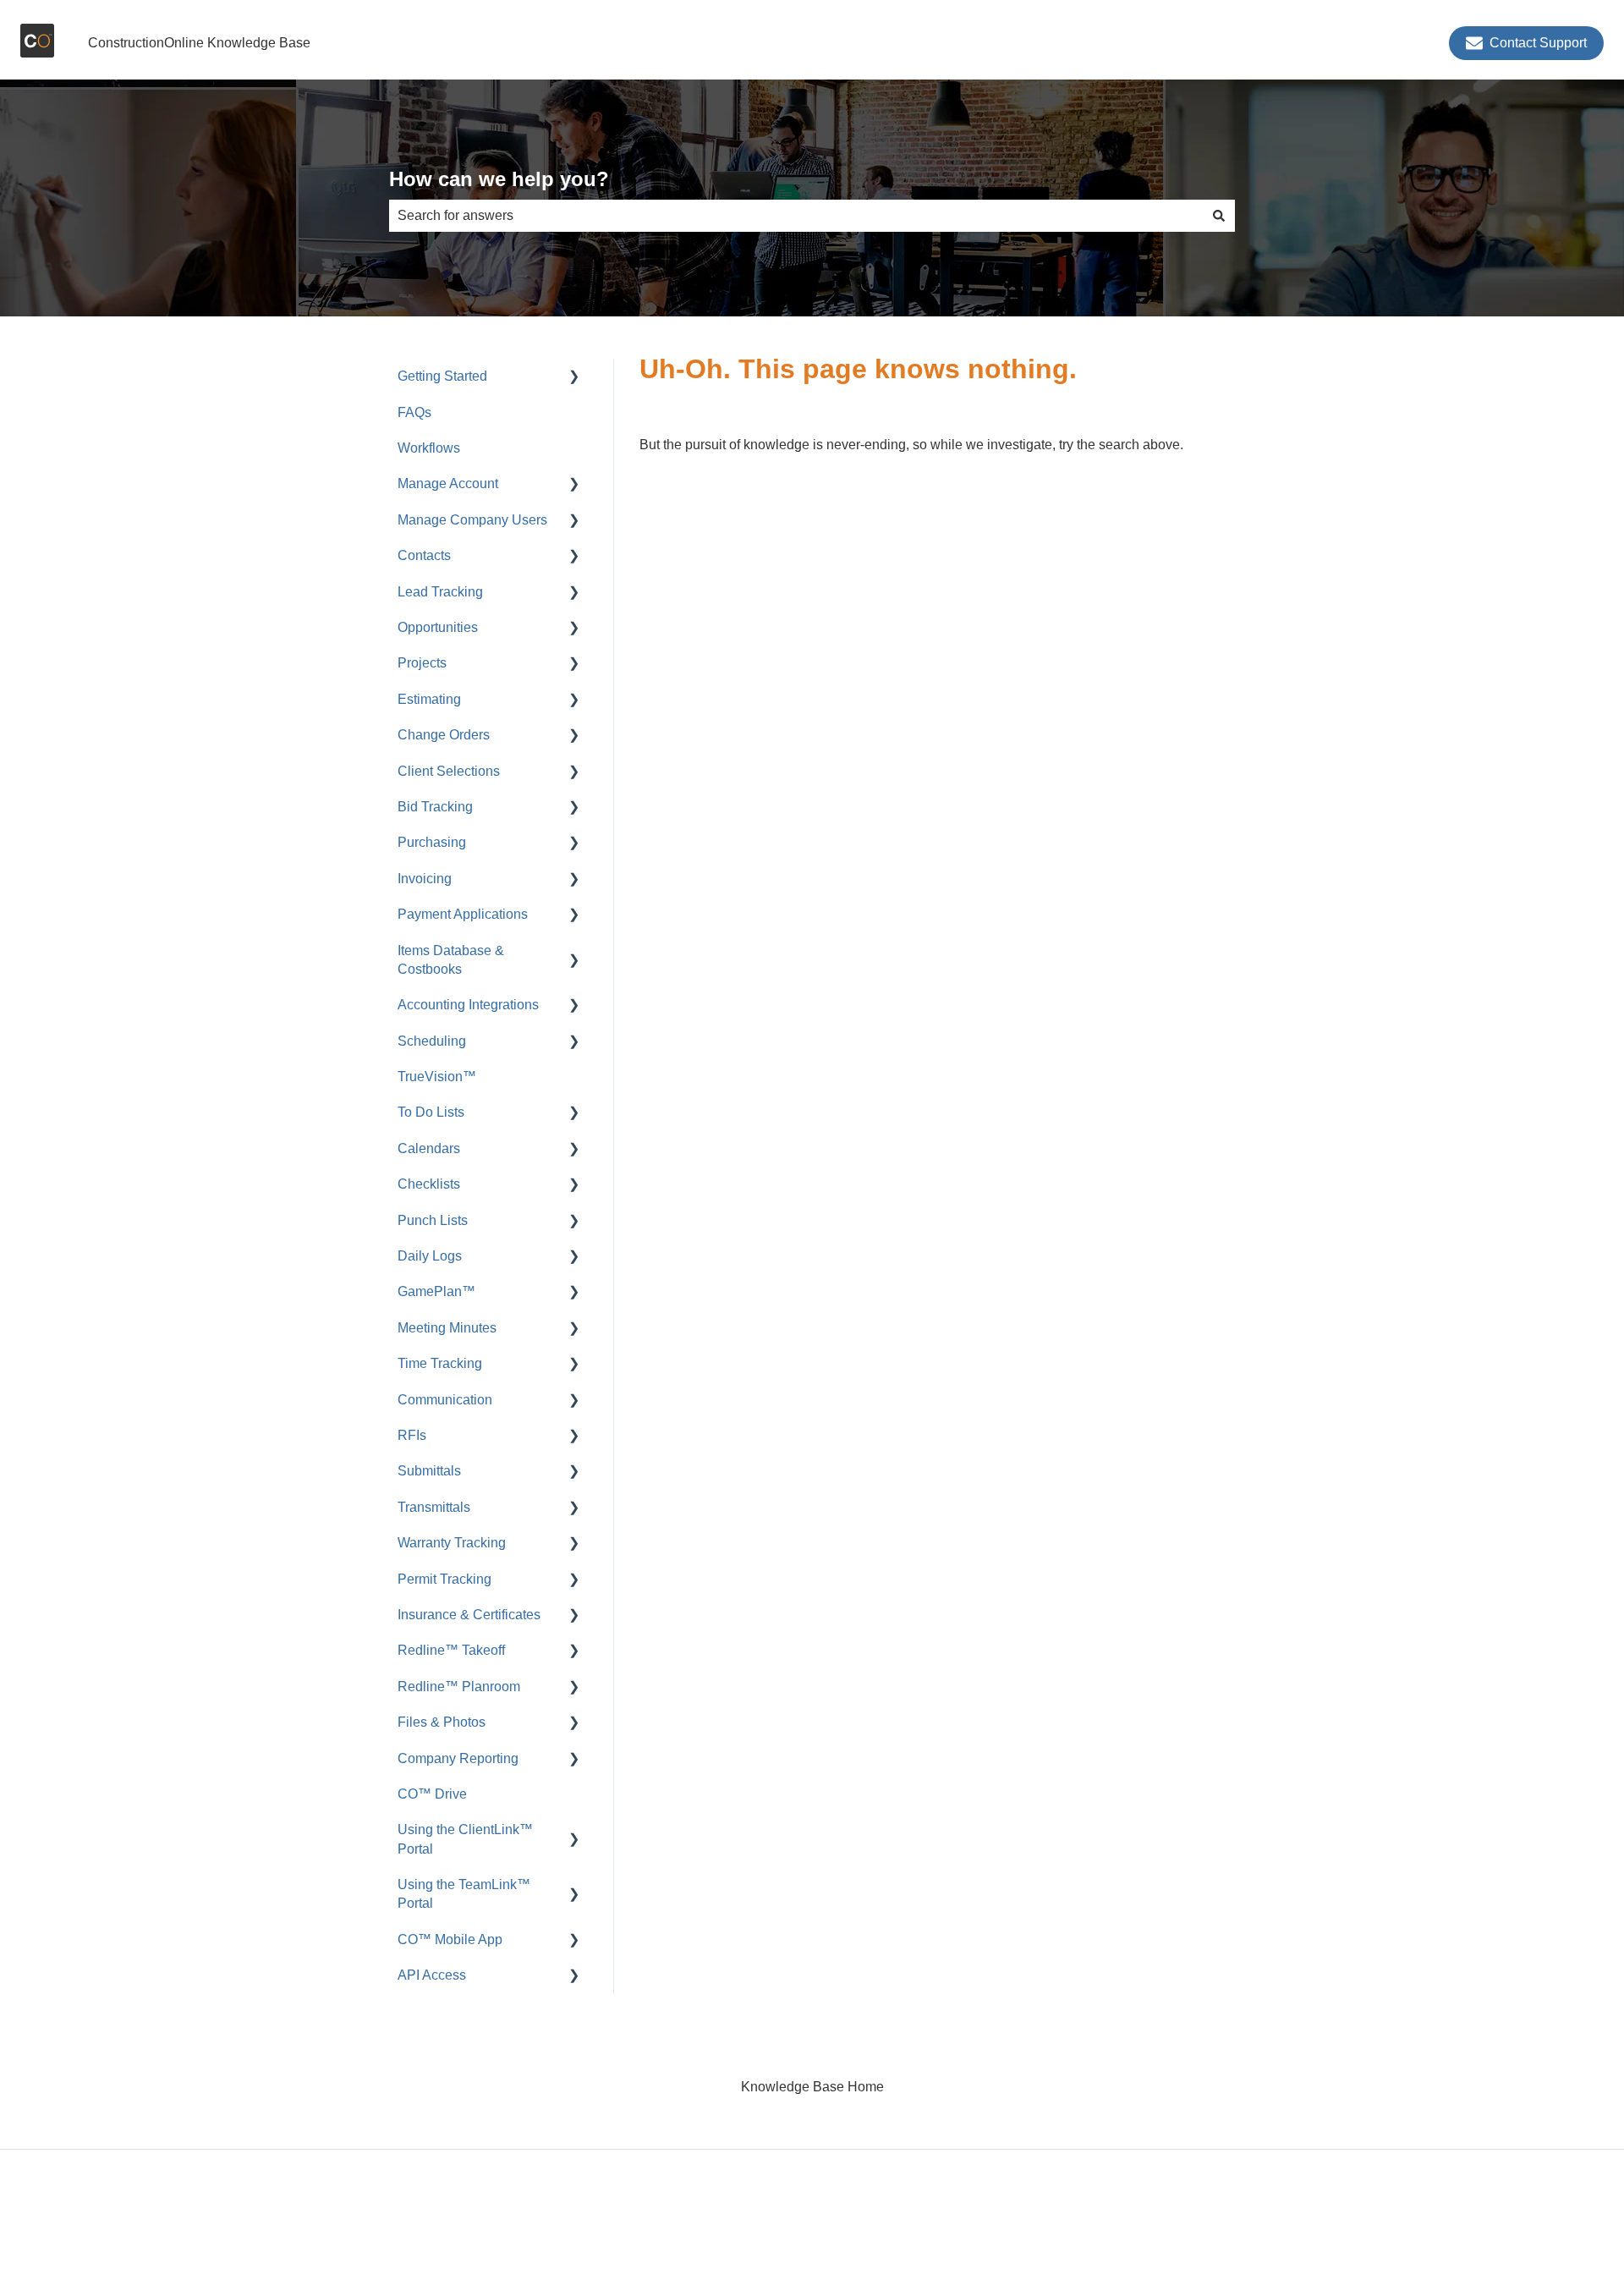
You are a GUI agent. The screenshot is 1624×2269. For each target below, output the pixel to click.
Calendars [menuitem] (429, 1148)
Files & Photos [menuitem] (442, 1722)
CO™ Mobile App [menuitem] (450, 1939)
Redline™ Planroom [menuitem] (459, 1687)
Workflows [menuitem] (429, 448)
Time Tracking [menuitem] (440, 1363)
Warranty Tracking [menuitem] (452, 1543)
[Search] (1219, 216)
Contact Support (1538, 43)
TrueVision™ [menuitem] (437, 1077)
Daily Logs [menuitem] (430, 1256)
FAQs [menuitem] (414, 412)
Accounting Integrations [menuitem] (468, 1005)
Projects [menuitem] (422, 663)
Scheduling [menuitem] (432, 1041)
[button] (574, 378)
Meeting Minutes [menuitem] (447, 1328)
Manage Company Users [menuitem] (472, 520)
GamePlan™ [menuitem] (436, 1291)
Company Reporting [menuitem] (458, 1758)
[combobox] (796, 216)
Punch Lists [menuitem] (433, 1220)
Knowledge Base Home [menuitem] (812, 2087)
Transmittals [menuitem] (434, 1507)
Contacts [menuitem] (424, 555)
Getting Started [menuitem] (442, 376)
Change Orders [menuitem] (444, 735)
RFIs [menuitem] (412, 1435)
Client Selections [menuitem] (449, 771)
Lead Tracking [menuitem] (440, 592)
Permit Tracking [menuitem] (444, 1579)
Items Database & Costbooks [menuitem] (451, 960)
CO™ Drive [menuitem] (432, 1794)
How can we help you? (499, 179)
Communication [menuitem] (445, 1400)
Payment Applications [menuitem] (463, 914)
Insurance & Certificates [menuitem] (469, 1615)
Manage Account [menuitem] (448, 483)
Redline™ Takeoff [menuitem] (451, 1650)
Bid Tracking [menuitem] (435, 807)
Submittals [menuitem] (429, 1471)
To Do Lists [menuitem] (431, 1112)
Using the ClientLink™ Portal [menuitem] (465, 1839)
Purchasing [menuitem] (432, 842)
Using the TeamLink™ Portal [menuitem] (464, 1894)
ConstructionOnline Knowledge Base (199, 43)
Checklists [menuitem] (429, 1184)
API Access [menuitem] (432, 1975)
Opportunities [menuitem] (438, 627)
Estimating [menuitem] (429, 699)
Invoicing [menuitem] (425, 879)
